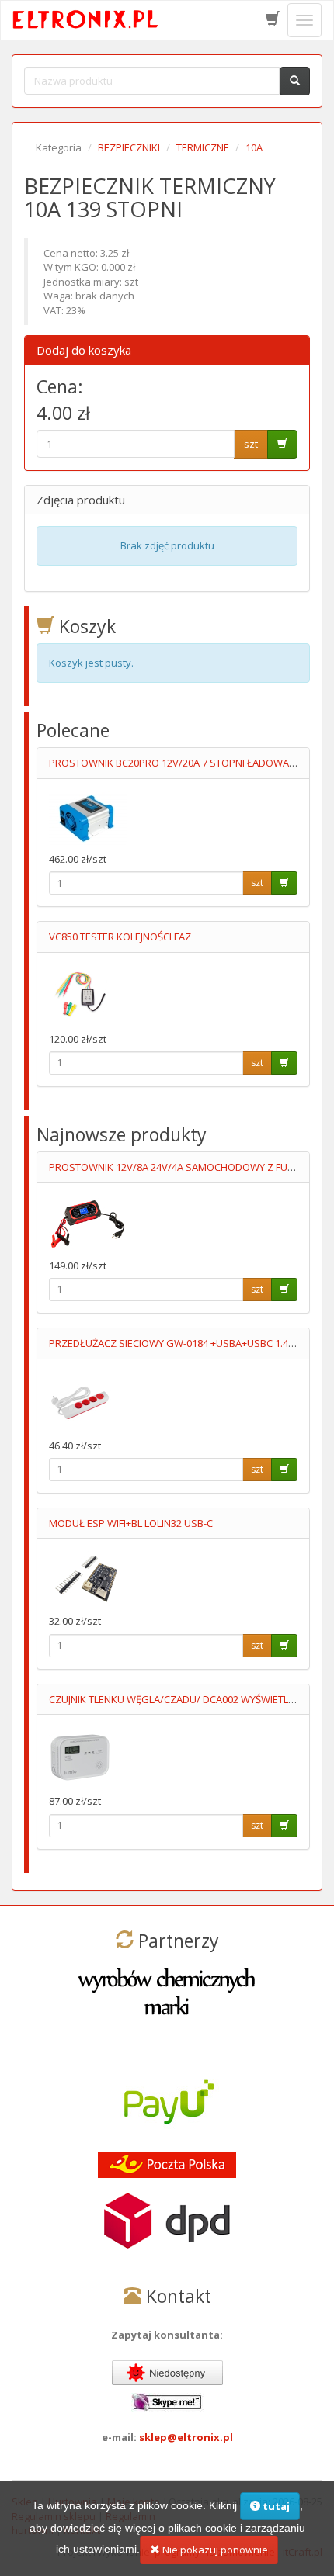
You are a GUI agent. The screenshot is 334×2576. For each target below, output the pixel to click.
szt (251, 444)
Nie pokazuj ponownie (214, 2550)
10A (254, 147)
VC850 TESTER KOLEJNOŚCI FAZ (120, 937)
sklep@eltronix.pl (186, 2437)
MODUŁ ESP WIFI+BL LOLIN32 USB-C (131, 1523)
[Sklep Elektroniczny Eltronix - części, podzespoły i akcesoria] (86, 20)
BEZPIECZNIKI (129, 147)
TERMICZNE (203, 147)
